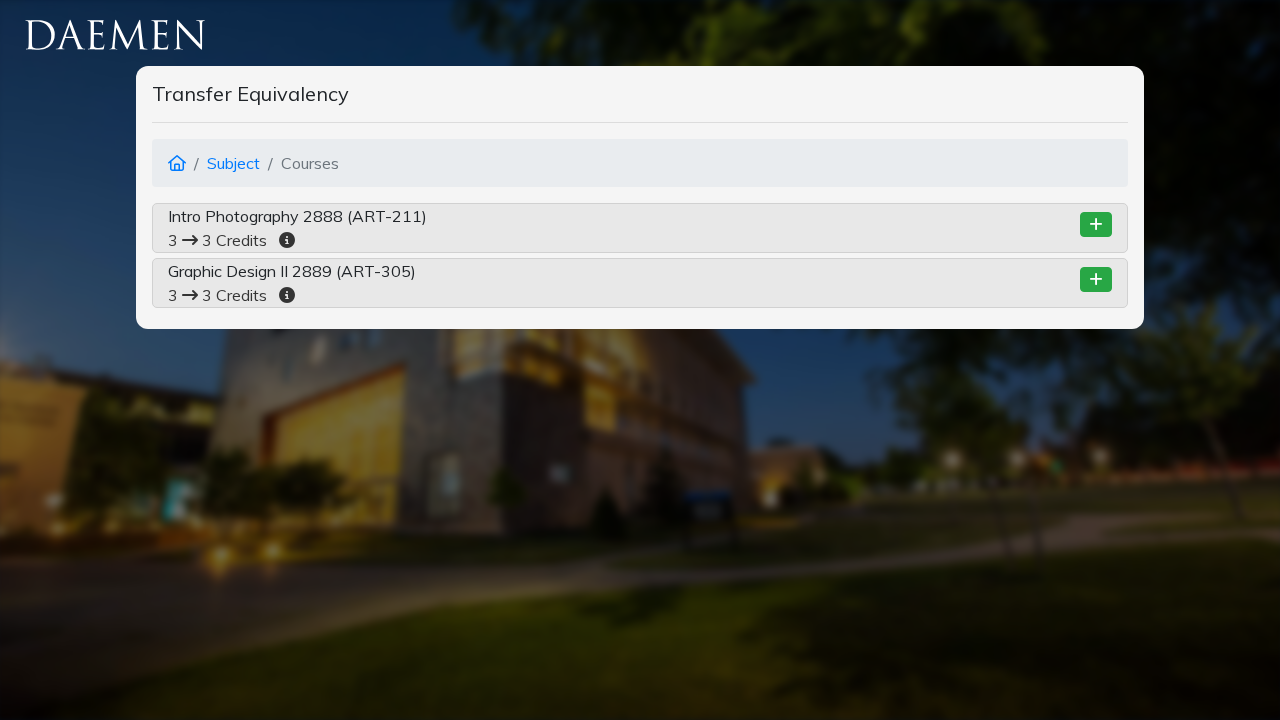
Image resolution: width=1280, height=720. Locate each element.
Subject (233, 163)
